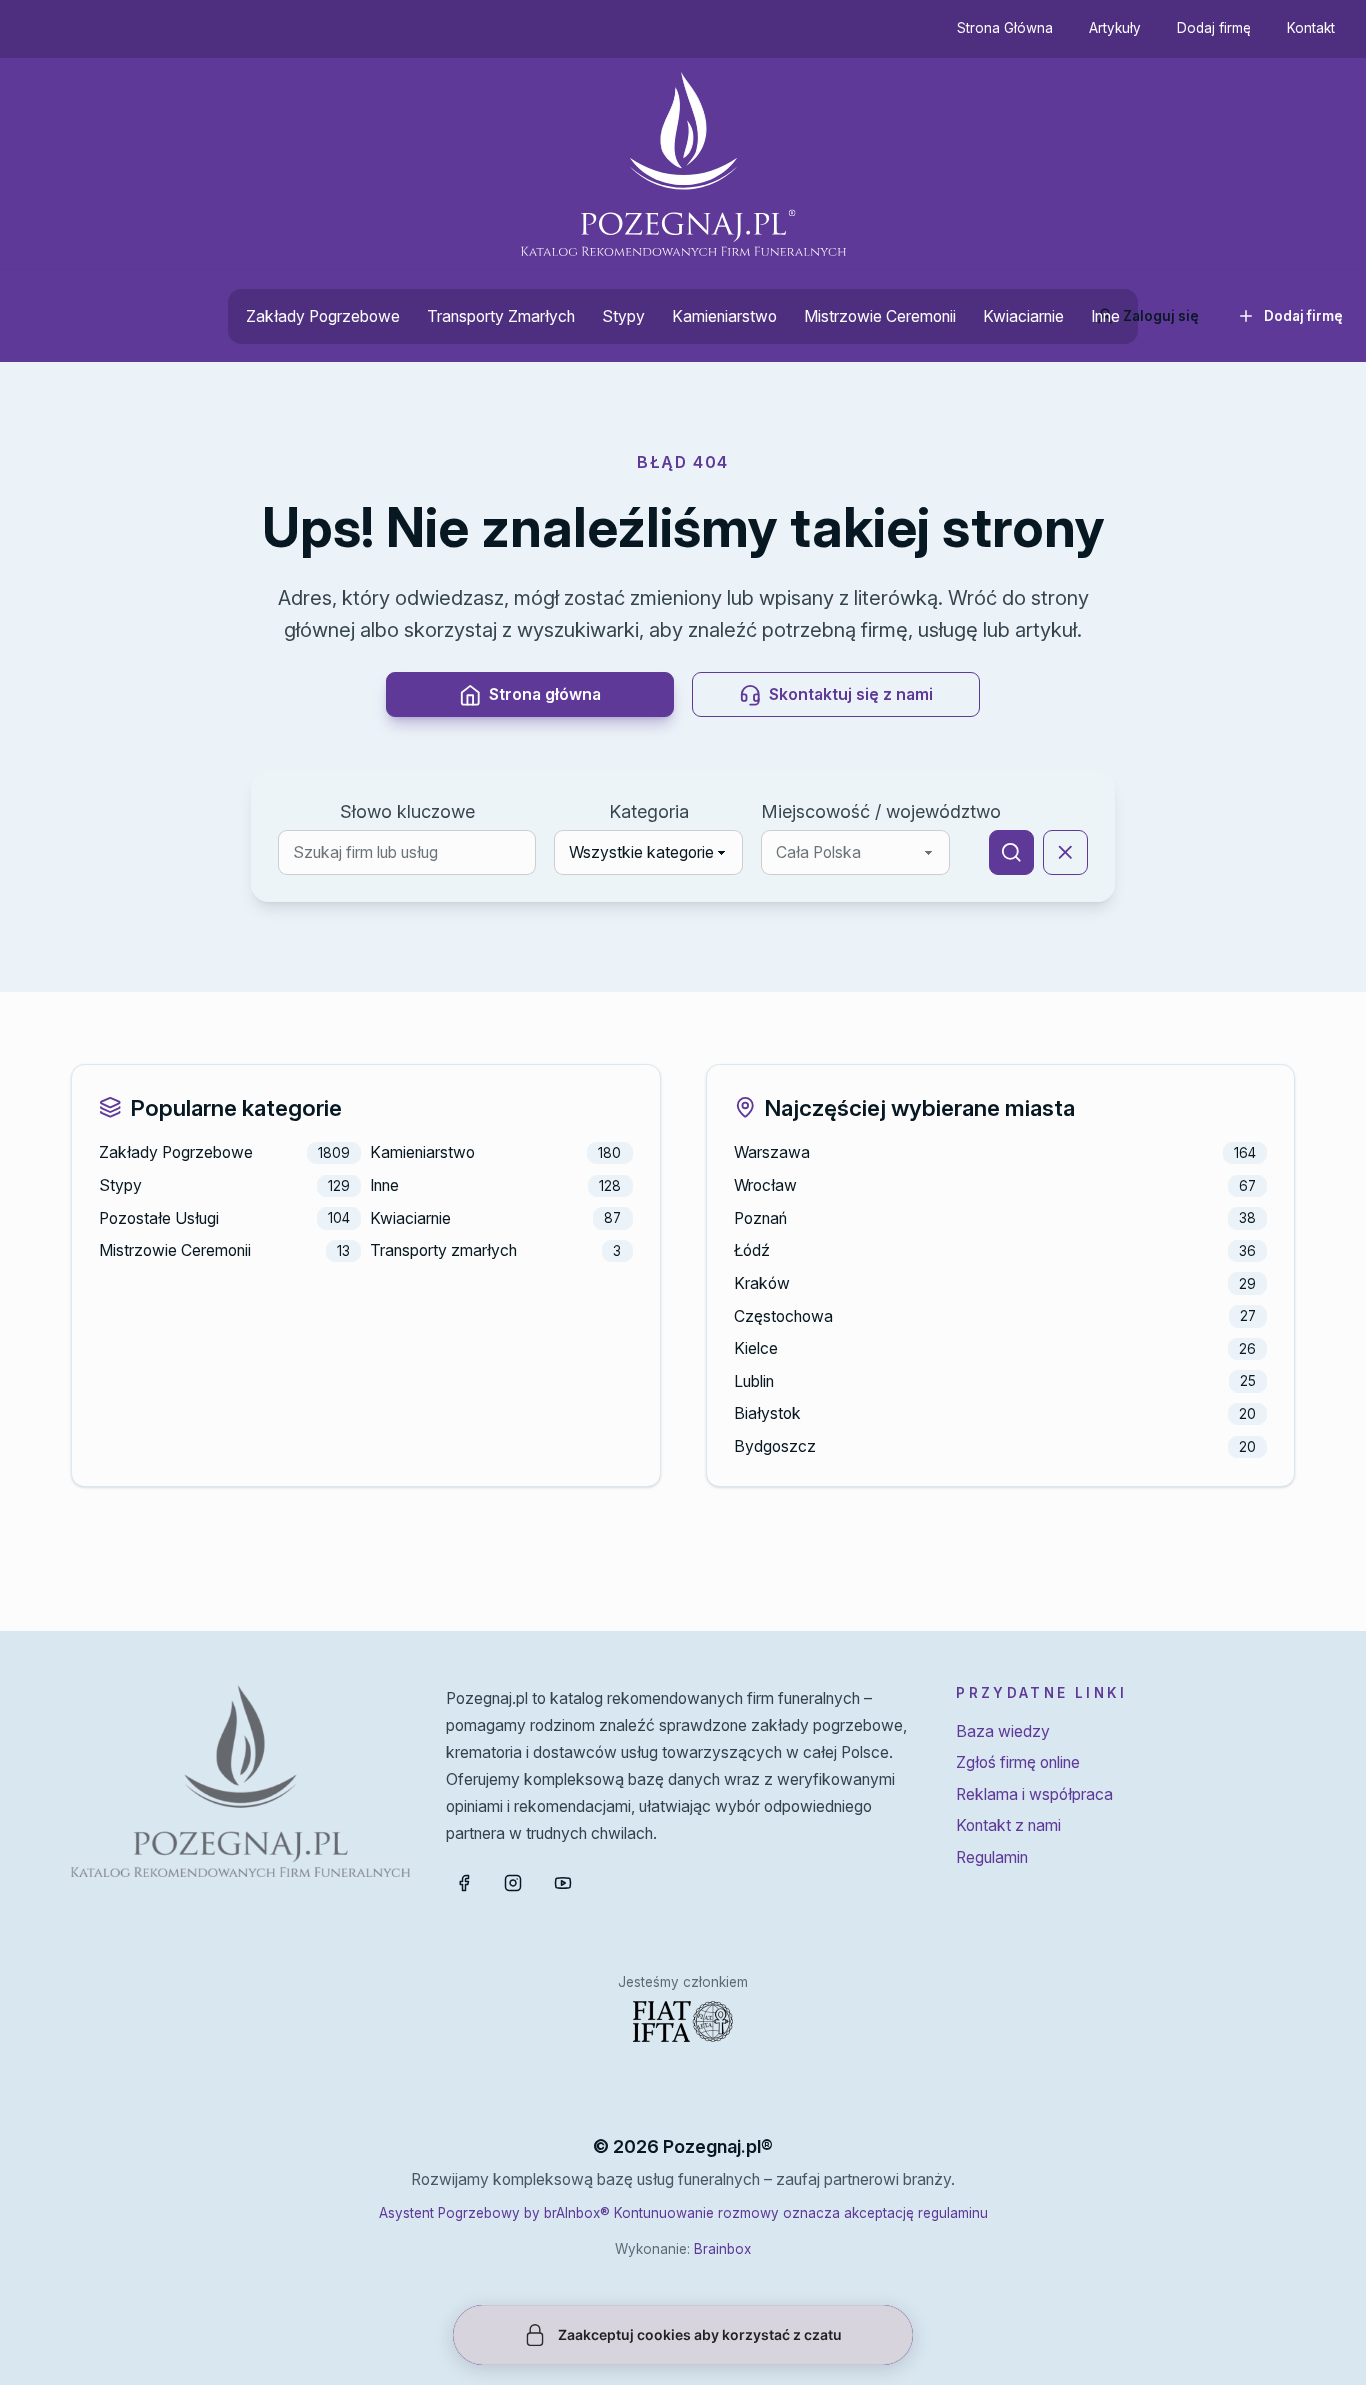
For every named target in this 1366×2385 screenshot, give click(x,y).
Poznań (760, 1218)
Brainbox (722, 2249)
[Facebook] (464, 1883)
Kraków (762, 1283)
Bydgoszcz (775, 1446)
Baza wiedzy (1003, 1731)
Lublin (754, 1381)
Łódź (752, 1250)
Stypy (623, 316)
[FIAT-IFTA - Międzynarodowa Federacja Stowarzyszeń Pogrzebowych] (683, 2021)
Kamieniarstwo (724, 316)
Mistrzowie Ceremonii (880, 316)
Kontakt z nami (1008, 1825)
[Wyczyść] (1065, 852)
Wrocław (765, 1185)
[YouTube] (563, 1883)
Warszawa (772, 1152)
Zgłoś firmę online (1018, 1762)
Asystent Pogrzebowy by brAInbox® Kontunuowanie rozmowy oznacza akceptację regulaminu (683, 2213)
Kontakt (1311, 28)
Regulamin (992, 1857)
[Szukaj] (1011, 852)
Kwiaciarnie (1023, 316)
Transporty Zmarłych (501, 316)
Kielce (756, 1348)
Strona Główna (1005, 28)
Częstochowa (783, 1316)
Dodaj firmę (1214, 28)
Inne (1105, 316)
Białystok (767, 1413)
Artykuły (1115, 28)
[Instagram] (513, 1883)
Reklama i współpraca (1034, 1794)
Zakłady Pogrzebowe (323, 316)
